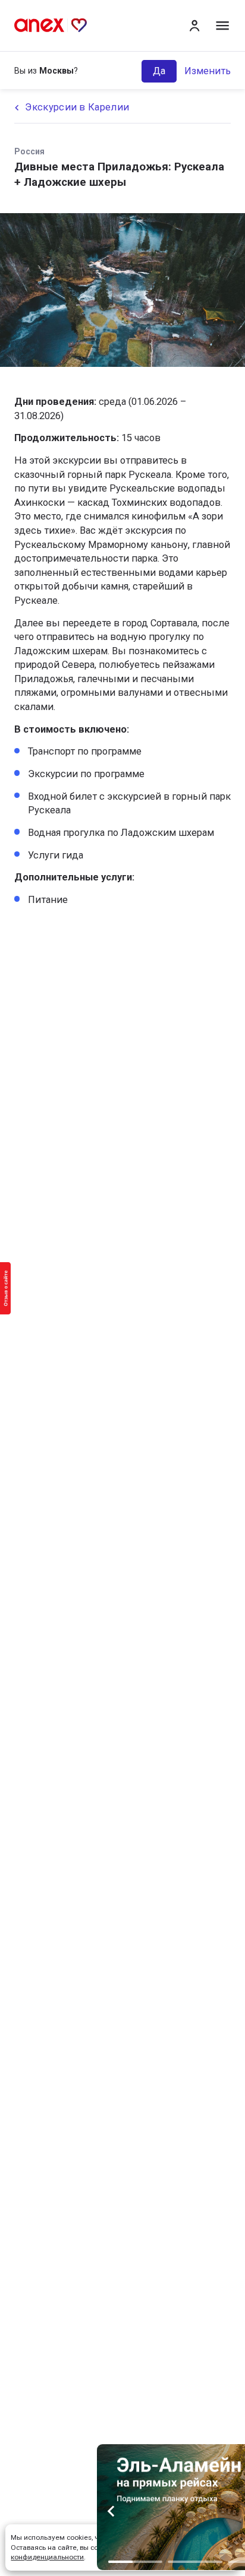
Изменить (208, 71)
